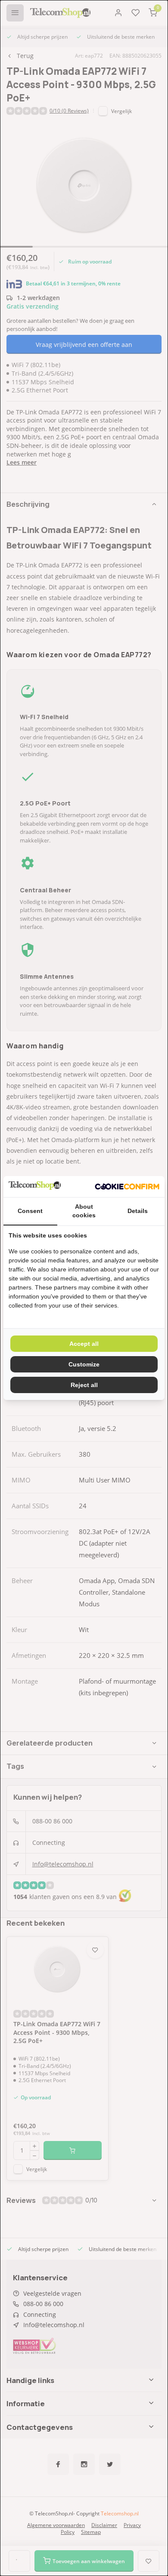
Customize (84, 1364)
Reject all (84, 1385)
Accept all (84, 1344)
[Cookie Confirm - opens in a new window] (127, 1187)
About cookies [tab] (84, 1211)
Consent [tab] (30, 1211)
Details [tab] (138, 1211)
